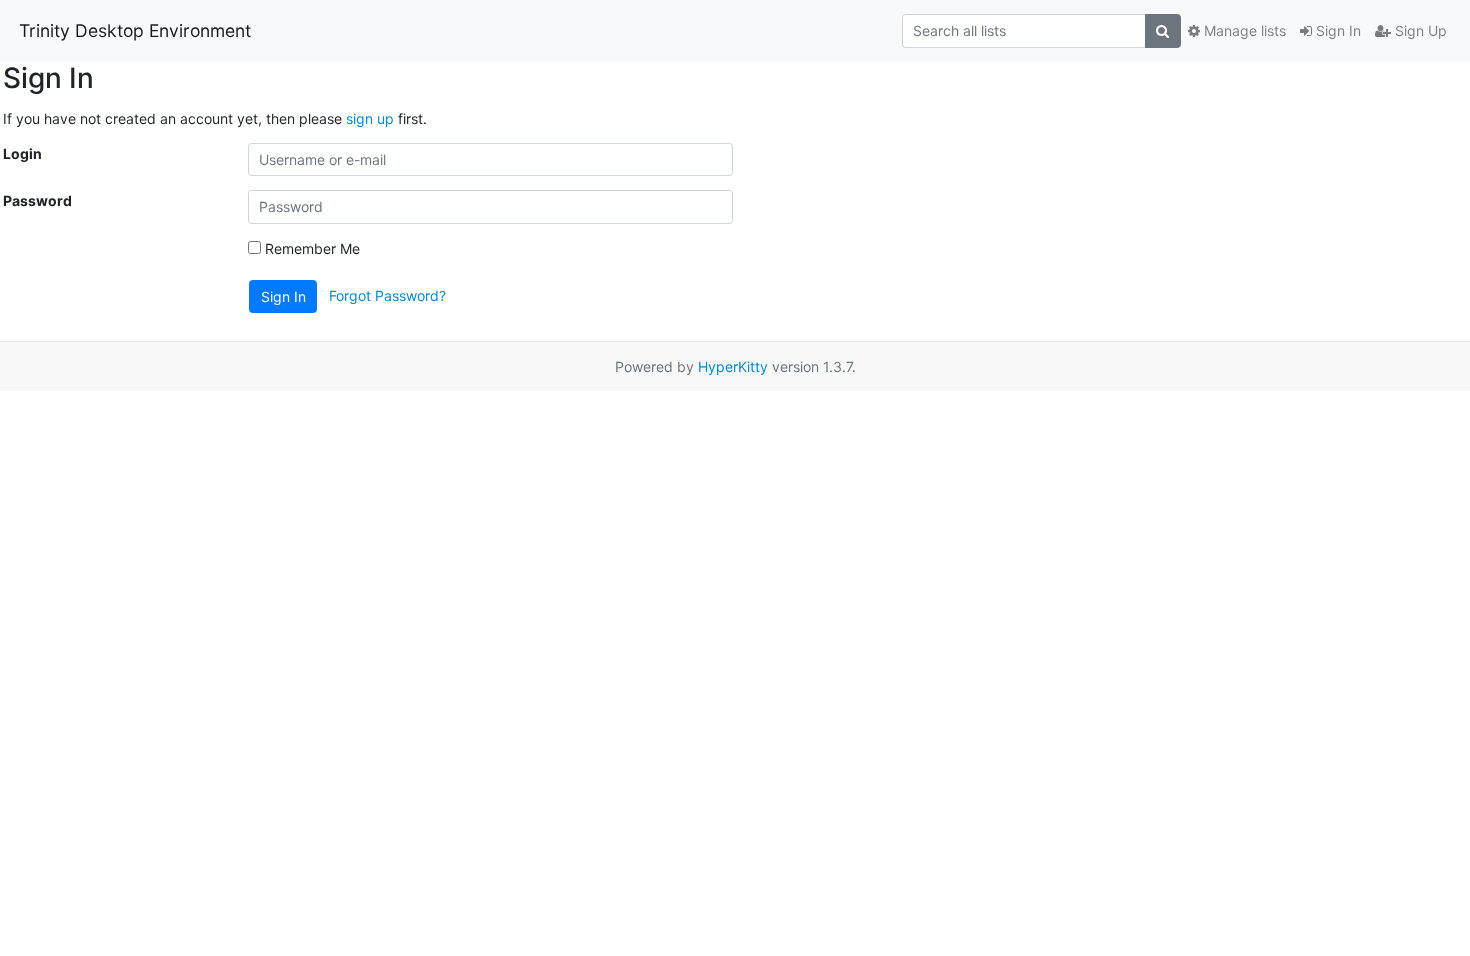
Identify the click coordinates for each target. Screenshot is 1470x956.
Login (22, 153)
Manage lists (1243, 30)
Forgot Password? (387, 294)
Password (37, 200)
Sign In (1336, 30)
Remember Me (310, 248)
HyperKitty (733, 366)
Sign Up (1419, 30)
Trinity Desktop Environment (135, 30)
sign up (370, 118)
